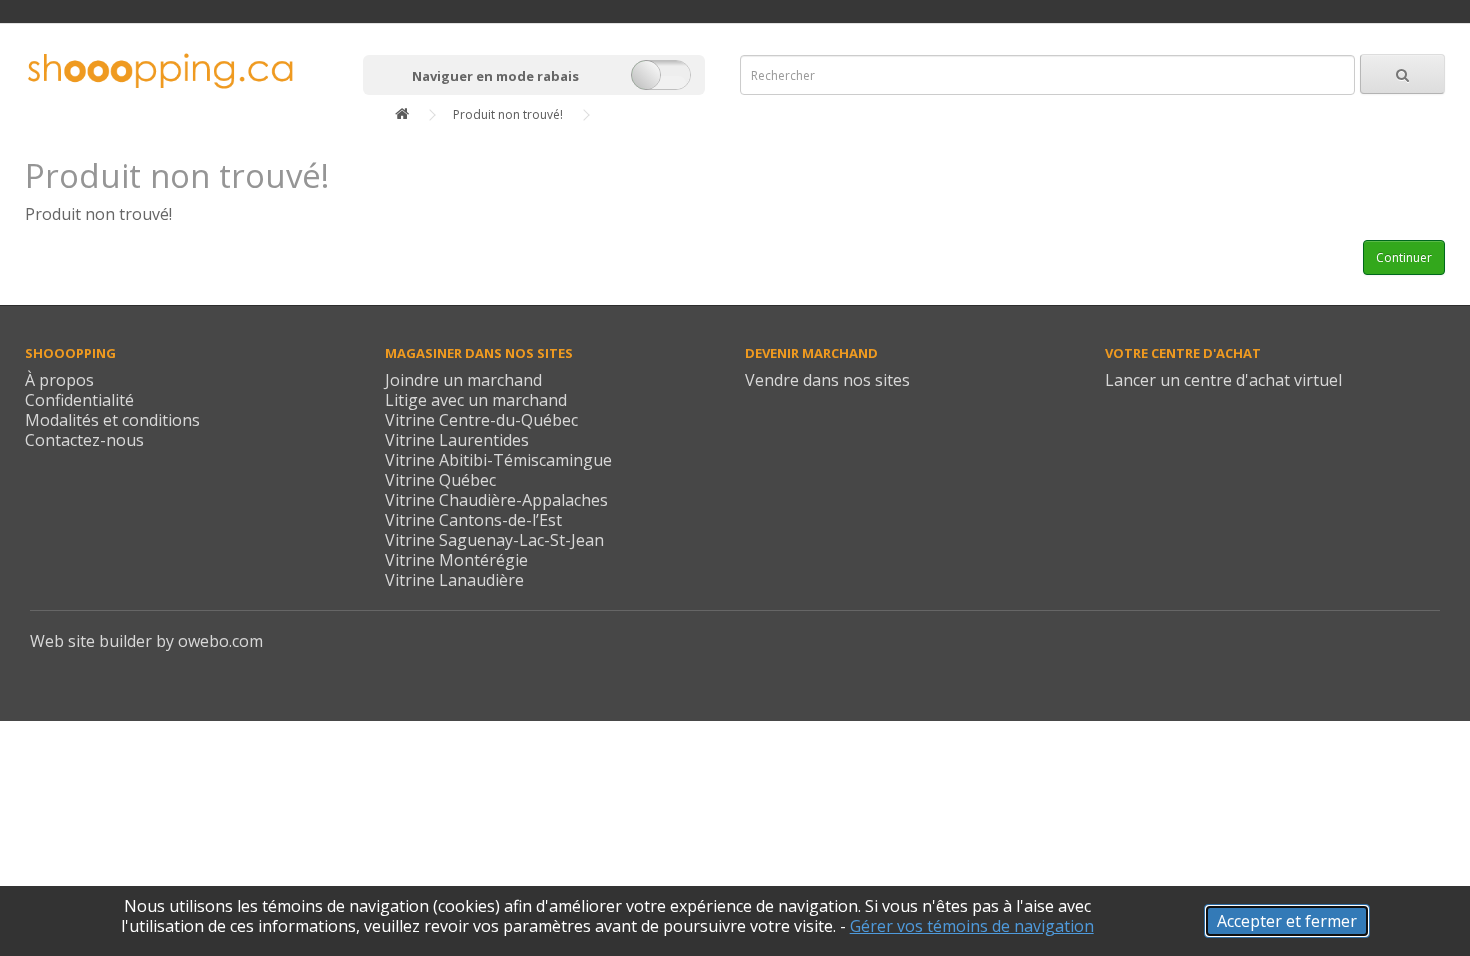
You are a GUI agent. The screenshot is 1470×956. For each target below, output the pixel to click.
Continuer (1404, 257)
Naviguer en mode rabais (495, 76)
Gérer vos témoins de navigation (972, 926)
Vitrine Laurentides (457, 440)
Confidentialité (79, 400)
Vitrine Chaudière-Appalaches (496, 500)
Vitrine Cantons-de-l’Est (473, 520)
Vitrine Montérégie (456, 560)
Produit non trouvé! (508, 114)
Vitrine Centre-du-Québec (481, 420)
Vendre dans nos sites (827, 380)
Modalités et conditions (112, 420)
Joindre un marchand (463, 380)
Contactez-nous (84, 440)
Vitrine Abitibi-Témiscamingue (498, 460)
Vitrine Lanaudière (454, 580)
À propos (59, 380)
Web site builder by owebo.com (146, 641)
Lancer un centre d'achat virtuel (1223, 380)
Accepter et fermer (1287, 921)
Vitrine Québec (440, 480)
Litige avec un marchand (476, 400)
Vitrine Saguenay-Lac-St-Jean (494, 540)
